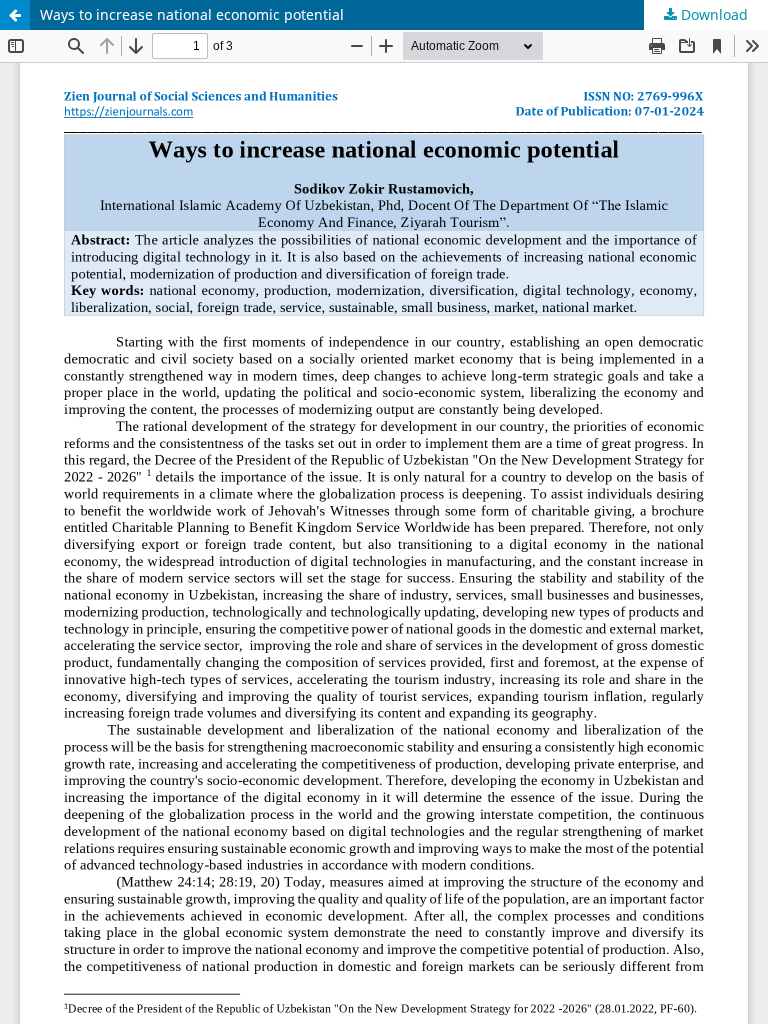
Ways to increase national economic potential (192, 14)
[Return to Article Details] (15, 15)
